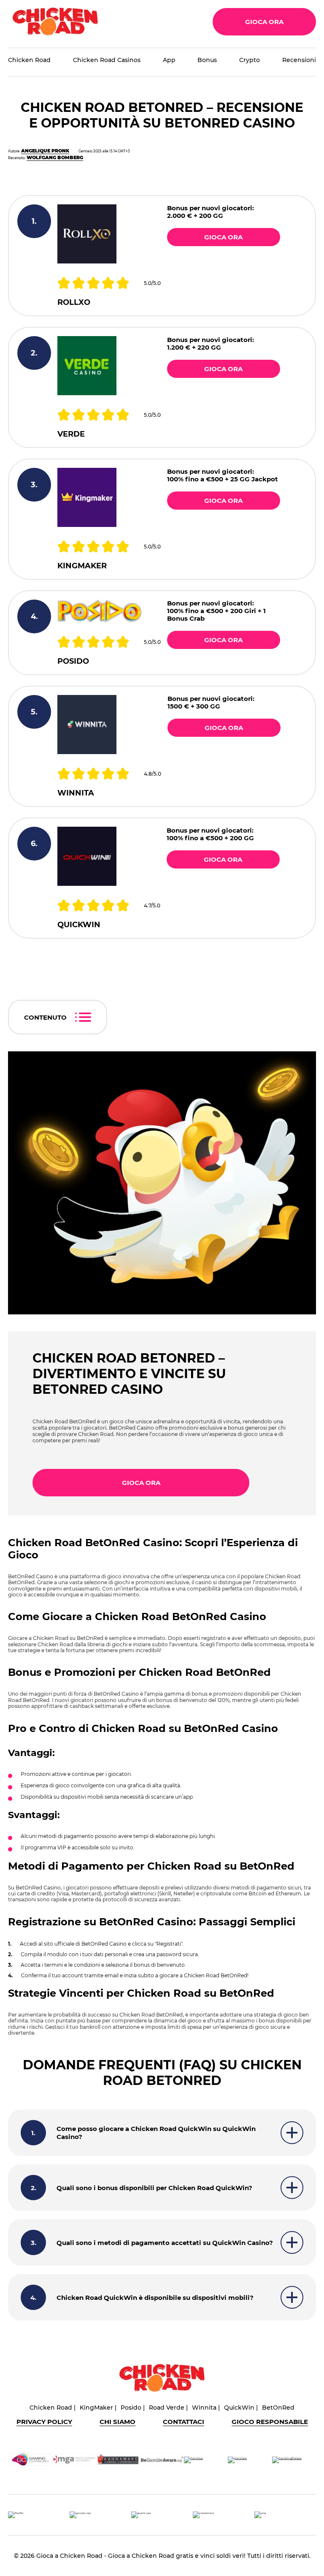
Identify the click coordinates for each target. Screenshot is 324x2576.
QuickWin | (241, 2408)
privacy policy (44, 2422)
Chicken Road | (53, 2408)
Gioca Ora (264, 22)
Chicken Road (29, 60)
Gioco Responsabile (270, 2422)
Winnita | (206, 2408)
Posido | (133, 2408)
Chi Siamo (117, 2422)
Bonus (207, 60)
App (169, 60)
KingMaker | (98, 2408)
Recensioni (299, 60)
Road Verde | (168, 2408)
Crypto (250, 60)
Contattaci (184, 2422)
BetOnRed (278, 2408)
